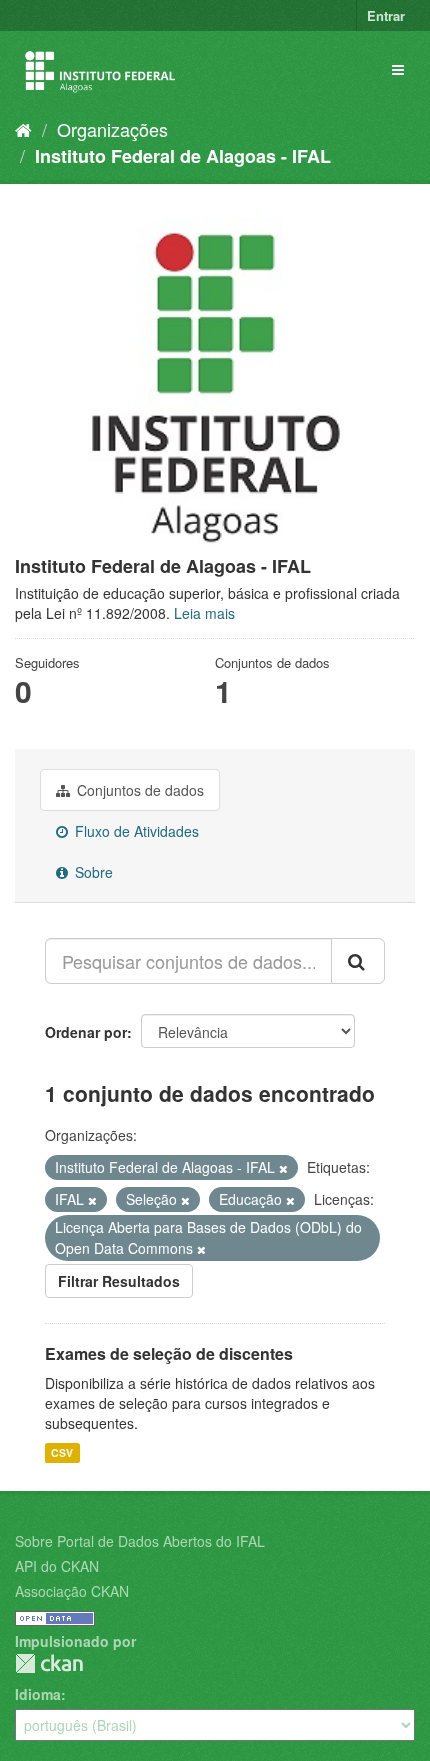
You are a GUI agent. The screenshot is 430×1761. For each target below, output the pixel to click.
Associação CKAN (72, 1591)
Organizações (112, 129)
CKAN (49, 1663)
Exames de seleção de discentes (169, 1353)
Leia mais (204, 613)
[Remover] (283, 1168)
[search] (358, 961)
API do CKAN (57, 1566)
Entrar (386, 15)
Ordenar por (86, 1032)
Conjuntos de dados (138, 790)
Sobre (92, 872)
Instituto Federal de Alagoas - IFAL (183, 156)
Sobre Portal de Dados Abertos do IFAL (140, 1541)
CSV (62, 1452)
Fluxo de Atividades (135, 831)
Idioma (38, 1694)
